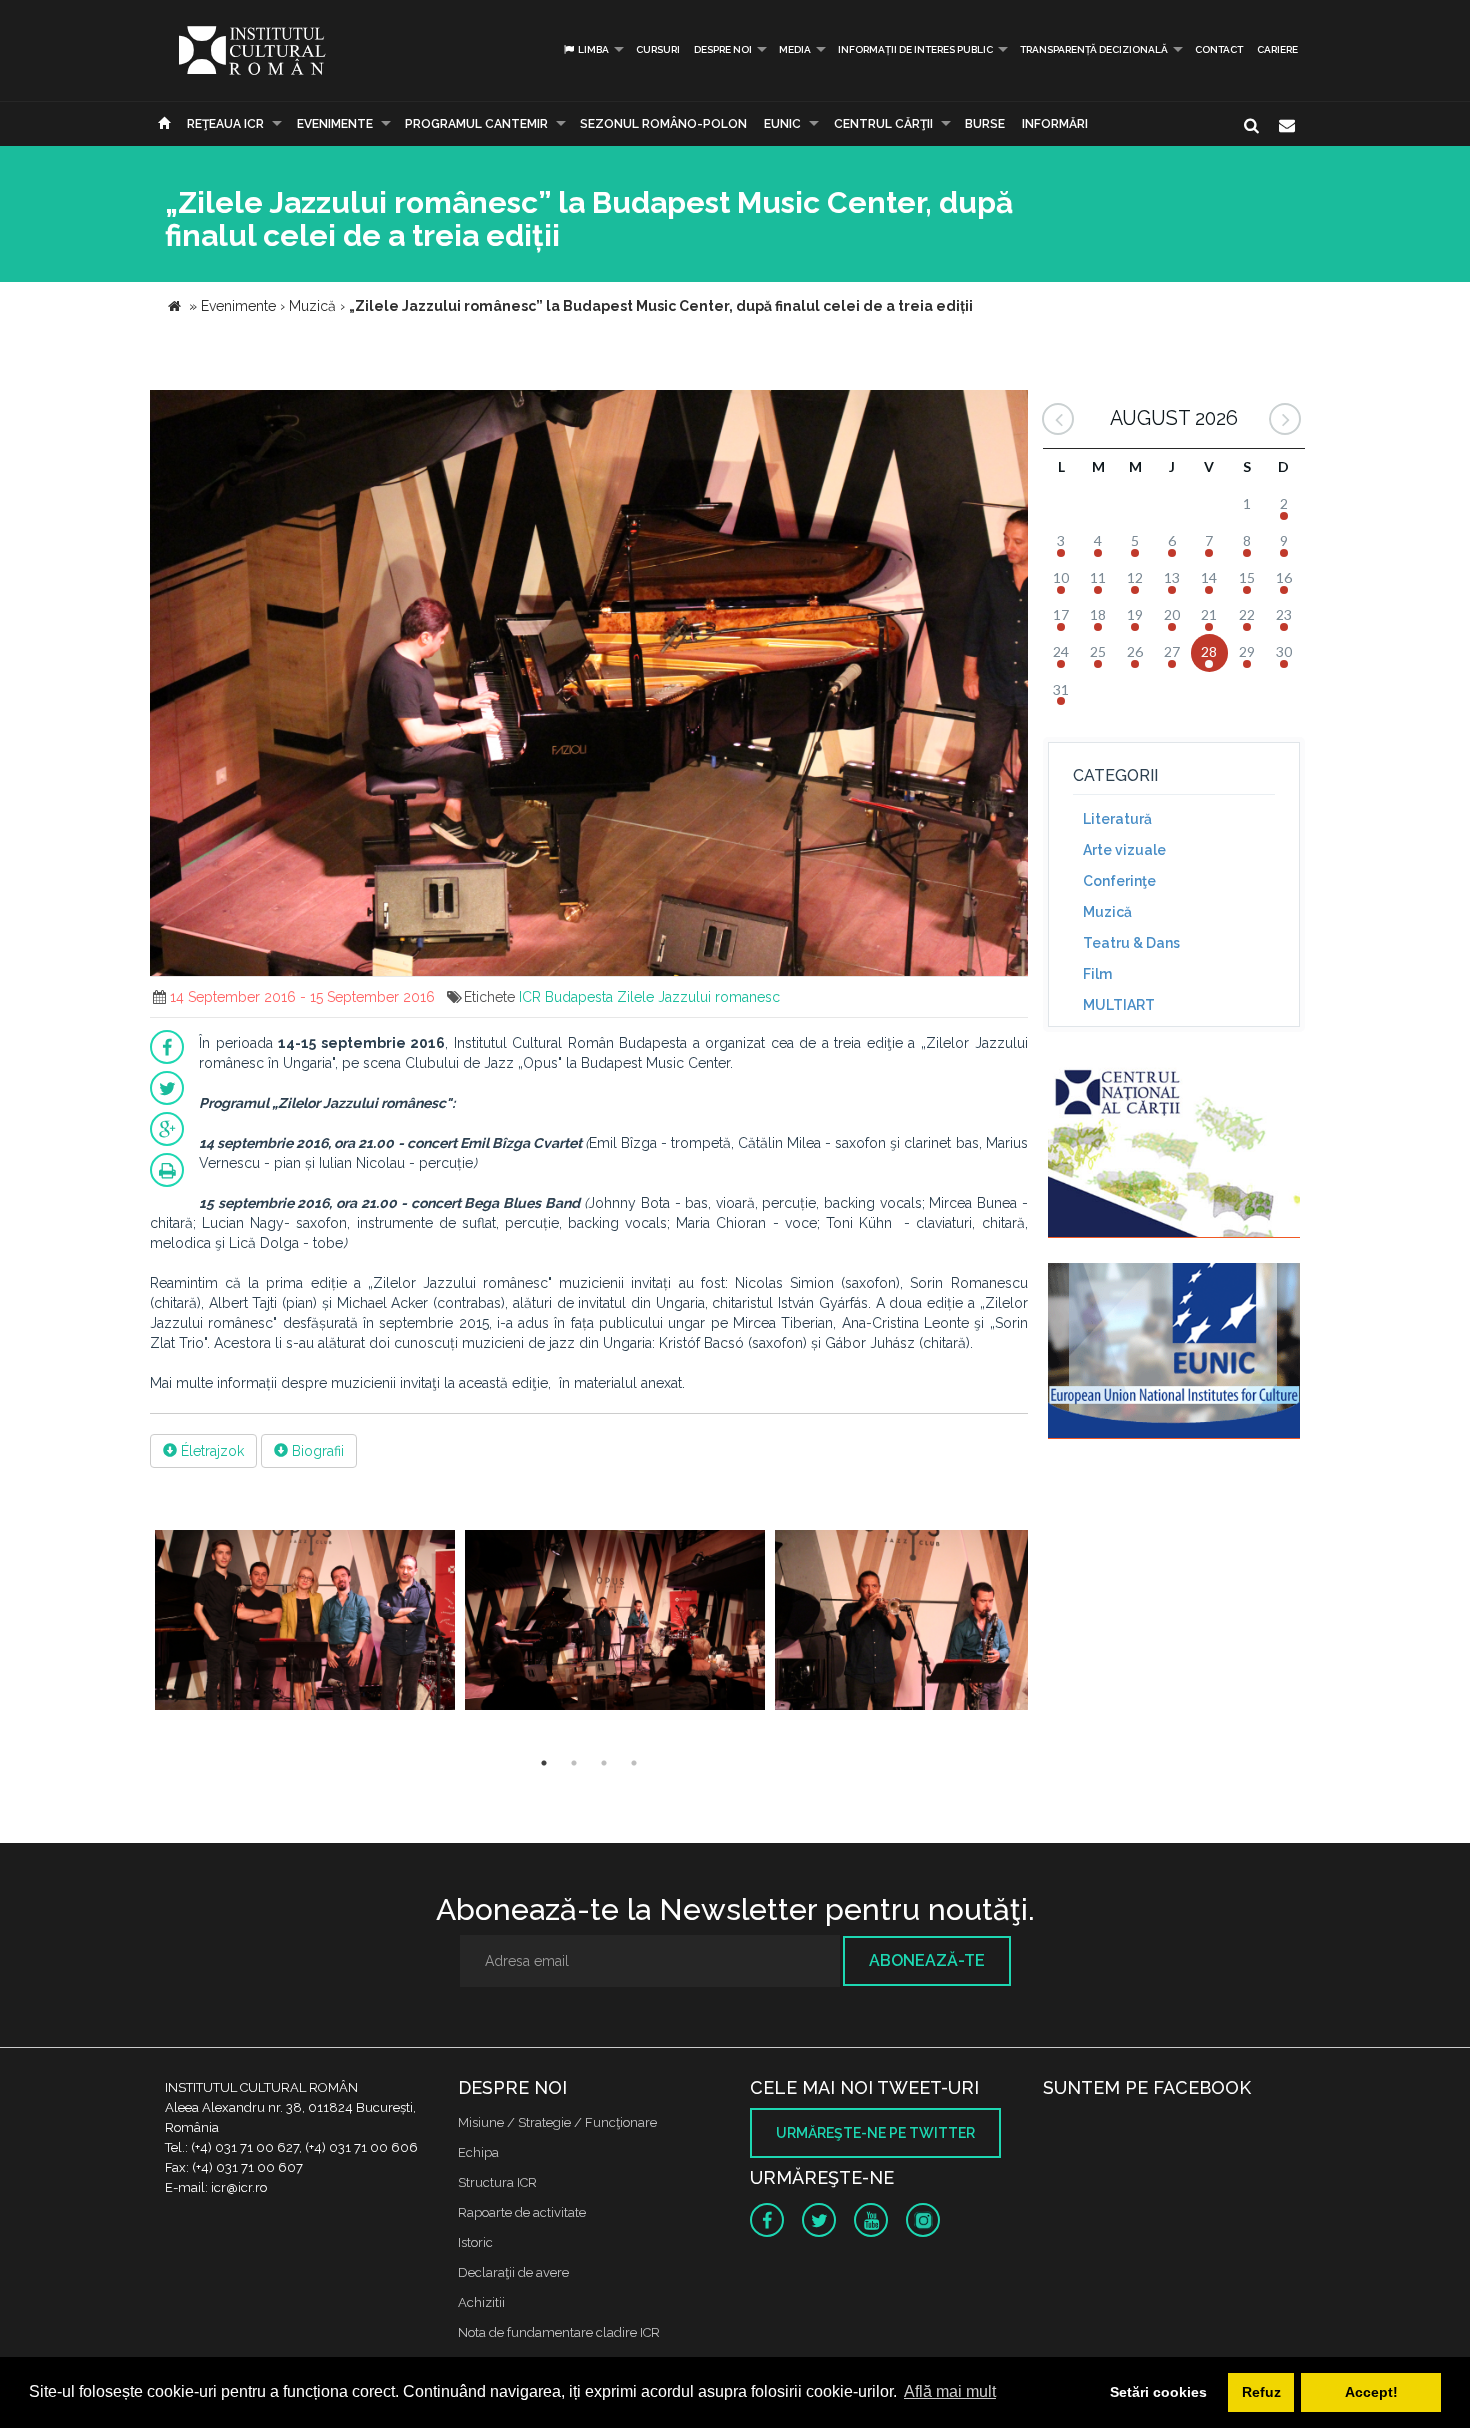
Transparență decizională (1094, 49)
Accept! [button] (1371, 2392)
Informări (1055, 124)
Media (795, 49)
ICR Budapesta (566, 997)
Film (1097, 974)
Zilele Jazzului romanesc (698, 997)
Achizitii (481, 2302)
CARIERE (1277, 49)
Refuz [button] (1261, 2392)
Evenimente (335, 124)
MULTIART (1119, 1005)
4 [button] (634, 1763)
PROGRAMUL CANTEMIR (476, 124)
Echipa (478, 2152)
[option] (305, 1622)
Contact (1219, 49)
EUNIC (782, 124)
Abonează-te (927, 1960)
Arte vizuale (1124, 850)
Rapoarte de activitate (522, 2212)
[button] (1010, 408)
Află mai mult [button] (950, 2391)
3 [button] (604, 1763)
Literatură (1117, 819)
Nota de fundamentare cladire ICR (559, 2332)
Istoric (475, 2242)
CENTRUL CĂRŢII (883, 124)
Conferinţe (1119, 881)
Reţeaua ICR (225, 124)
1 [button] (544, 1763)
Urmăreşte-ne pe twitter (875, 2133)
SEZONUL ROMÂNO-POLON (663, 124)
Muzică (1107, 912)
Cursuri (658, 49)
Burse (985, 124)
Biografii (316, 1451)
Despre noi (723, 49)
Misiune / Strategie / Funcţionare (557, 2122)
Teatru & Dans (1131, 943)
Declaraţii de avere (513, 2272)
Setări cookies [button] (1158, 2392)
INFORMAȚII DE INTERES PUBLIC (915, 49)
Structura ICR (497, 2182)
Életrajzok (210, 1451)
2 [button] (574, 1763)
